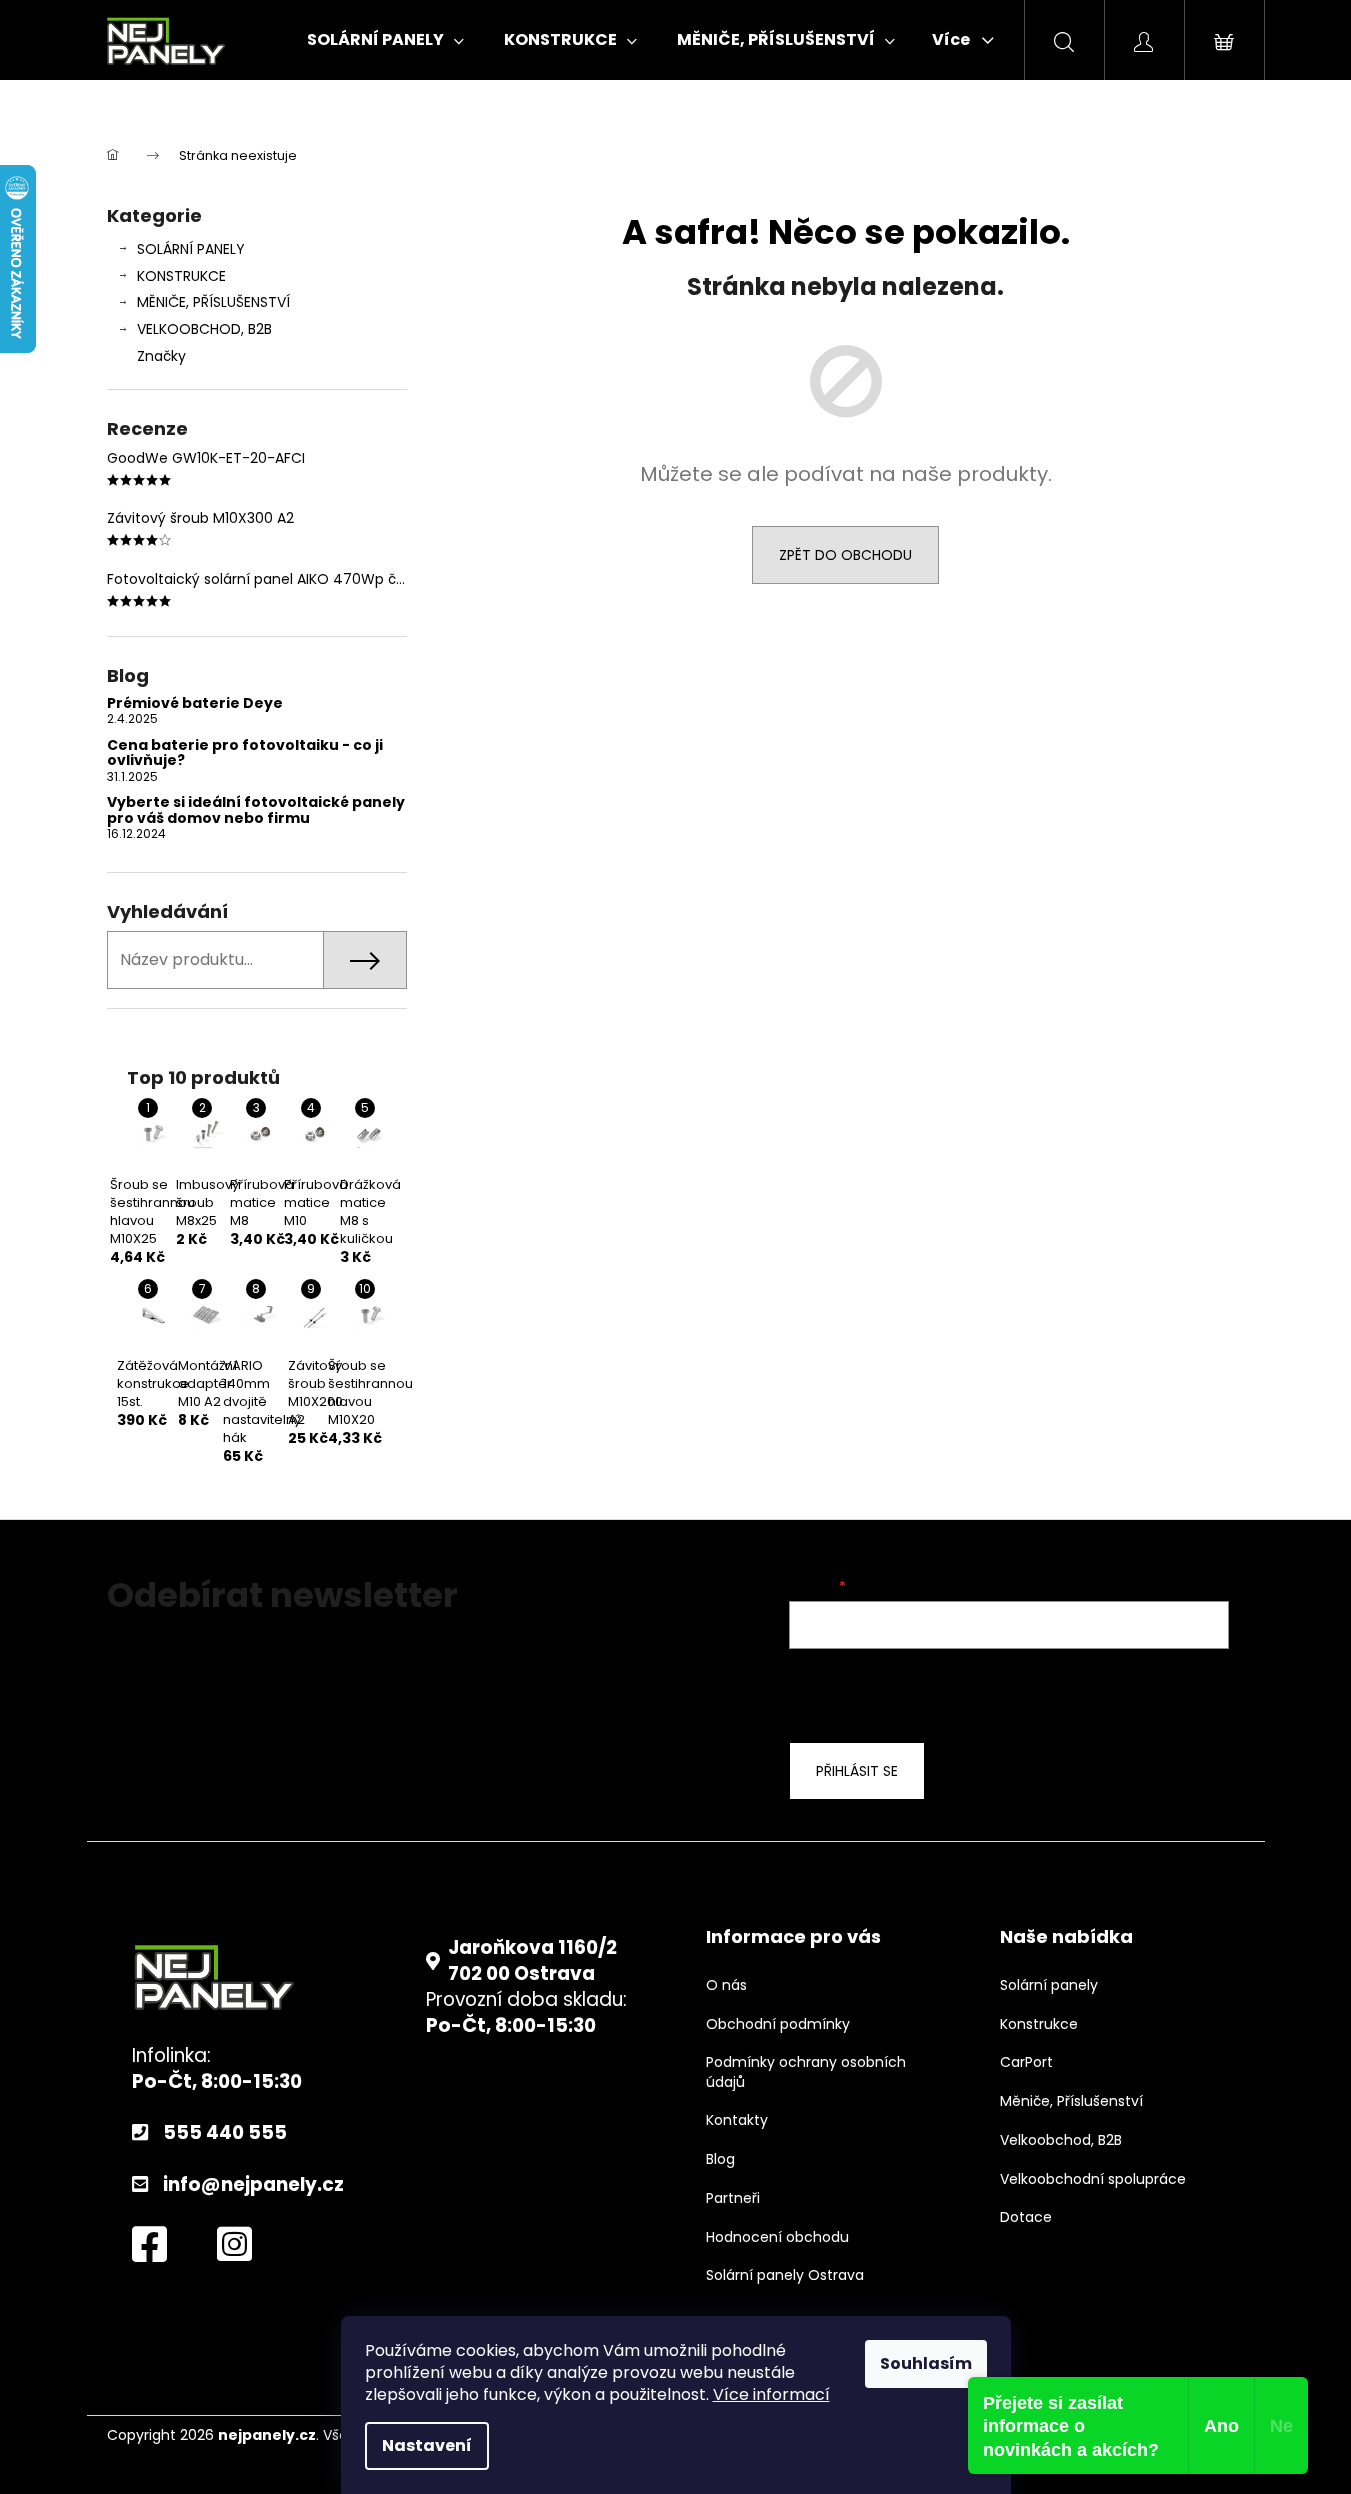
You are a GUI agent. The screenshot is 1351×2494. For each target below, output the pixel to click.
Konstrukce (1039, 2024)
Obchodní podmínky (778, 2024)
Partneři (733, 2198)
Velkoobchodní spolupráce (1093, 2179)
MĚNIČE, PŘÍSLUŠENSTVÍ (213, 302)
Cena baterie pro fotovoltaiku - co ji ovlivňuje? (245, 753)
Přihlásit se (857, 1771)
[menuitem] (385, 40)
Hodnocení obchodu (777, 2237)
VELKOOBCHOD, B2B (204, 329)
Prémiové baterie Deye (195, 703)
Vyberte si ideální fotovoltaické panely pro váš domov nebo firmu (256, 810)
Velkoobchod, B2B (1061, 2140)
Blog (720, 2159)
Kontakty (737, 2120)
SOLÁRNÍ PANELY (191, 249)
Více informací (771, 2394)
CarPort (1026, 2062)
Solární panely (1049, 1985)
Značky (161, 356)
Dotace (1026, 2217)
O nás (726, 1985)
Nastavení (427, 2445)
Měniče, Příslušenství (1071, 2101)
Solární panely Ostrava (785, 2275)
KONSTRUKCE (181, 276)
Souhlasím (926, 2363)
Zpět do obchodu (845, 555)
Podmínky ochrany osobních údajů (806, 2072)
